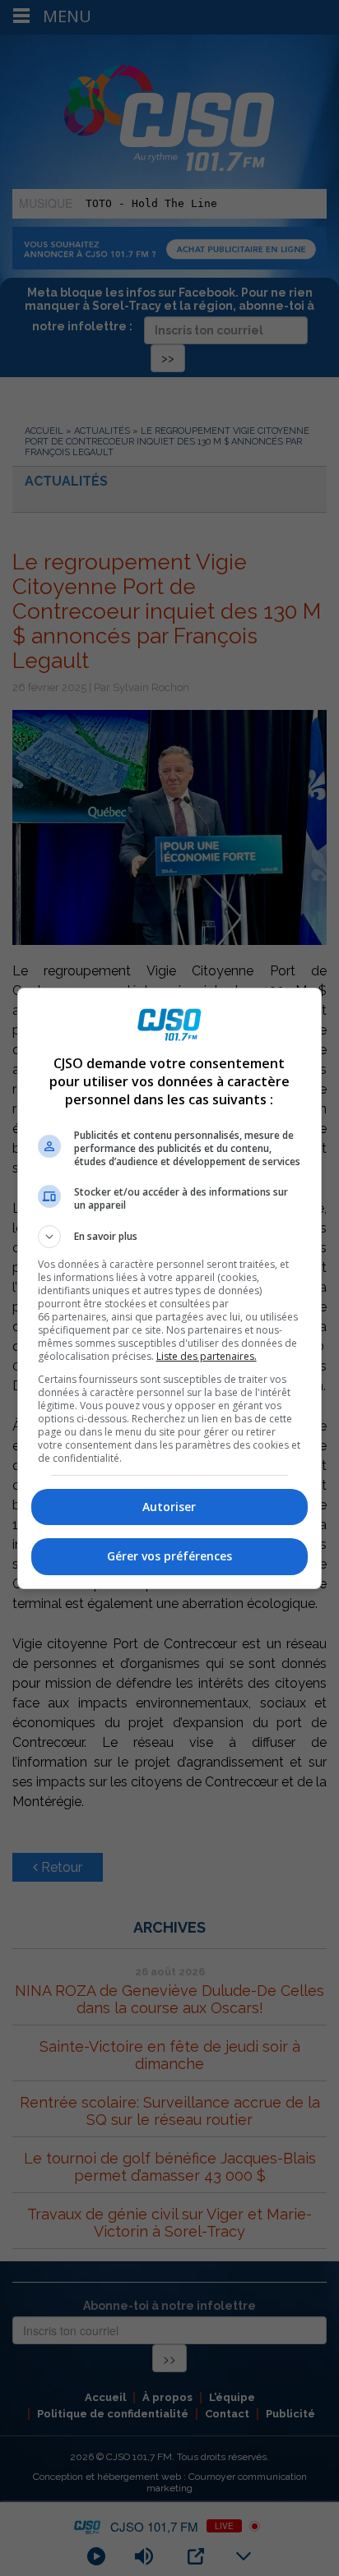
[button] (170, 1237)
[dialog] (170, 1288)
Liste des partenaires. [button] (207, 1356)
